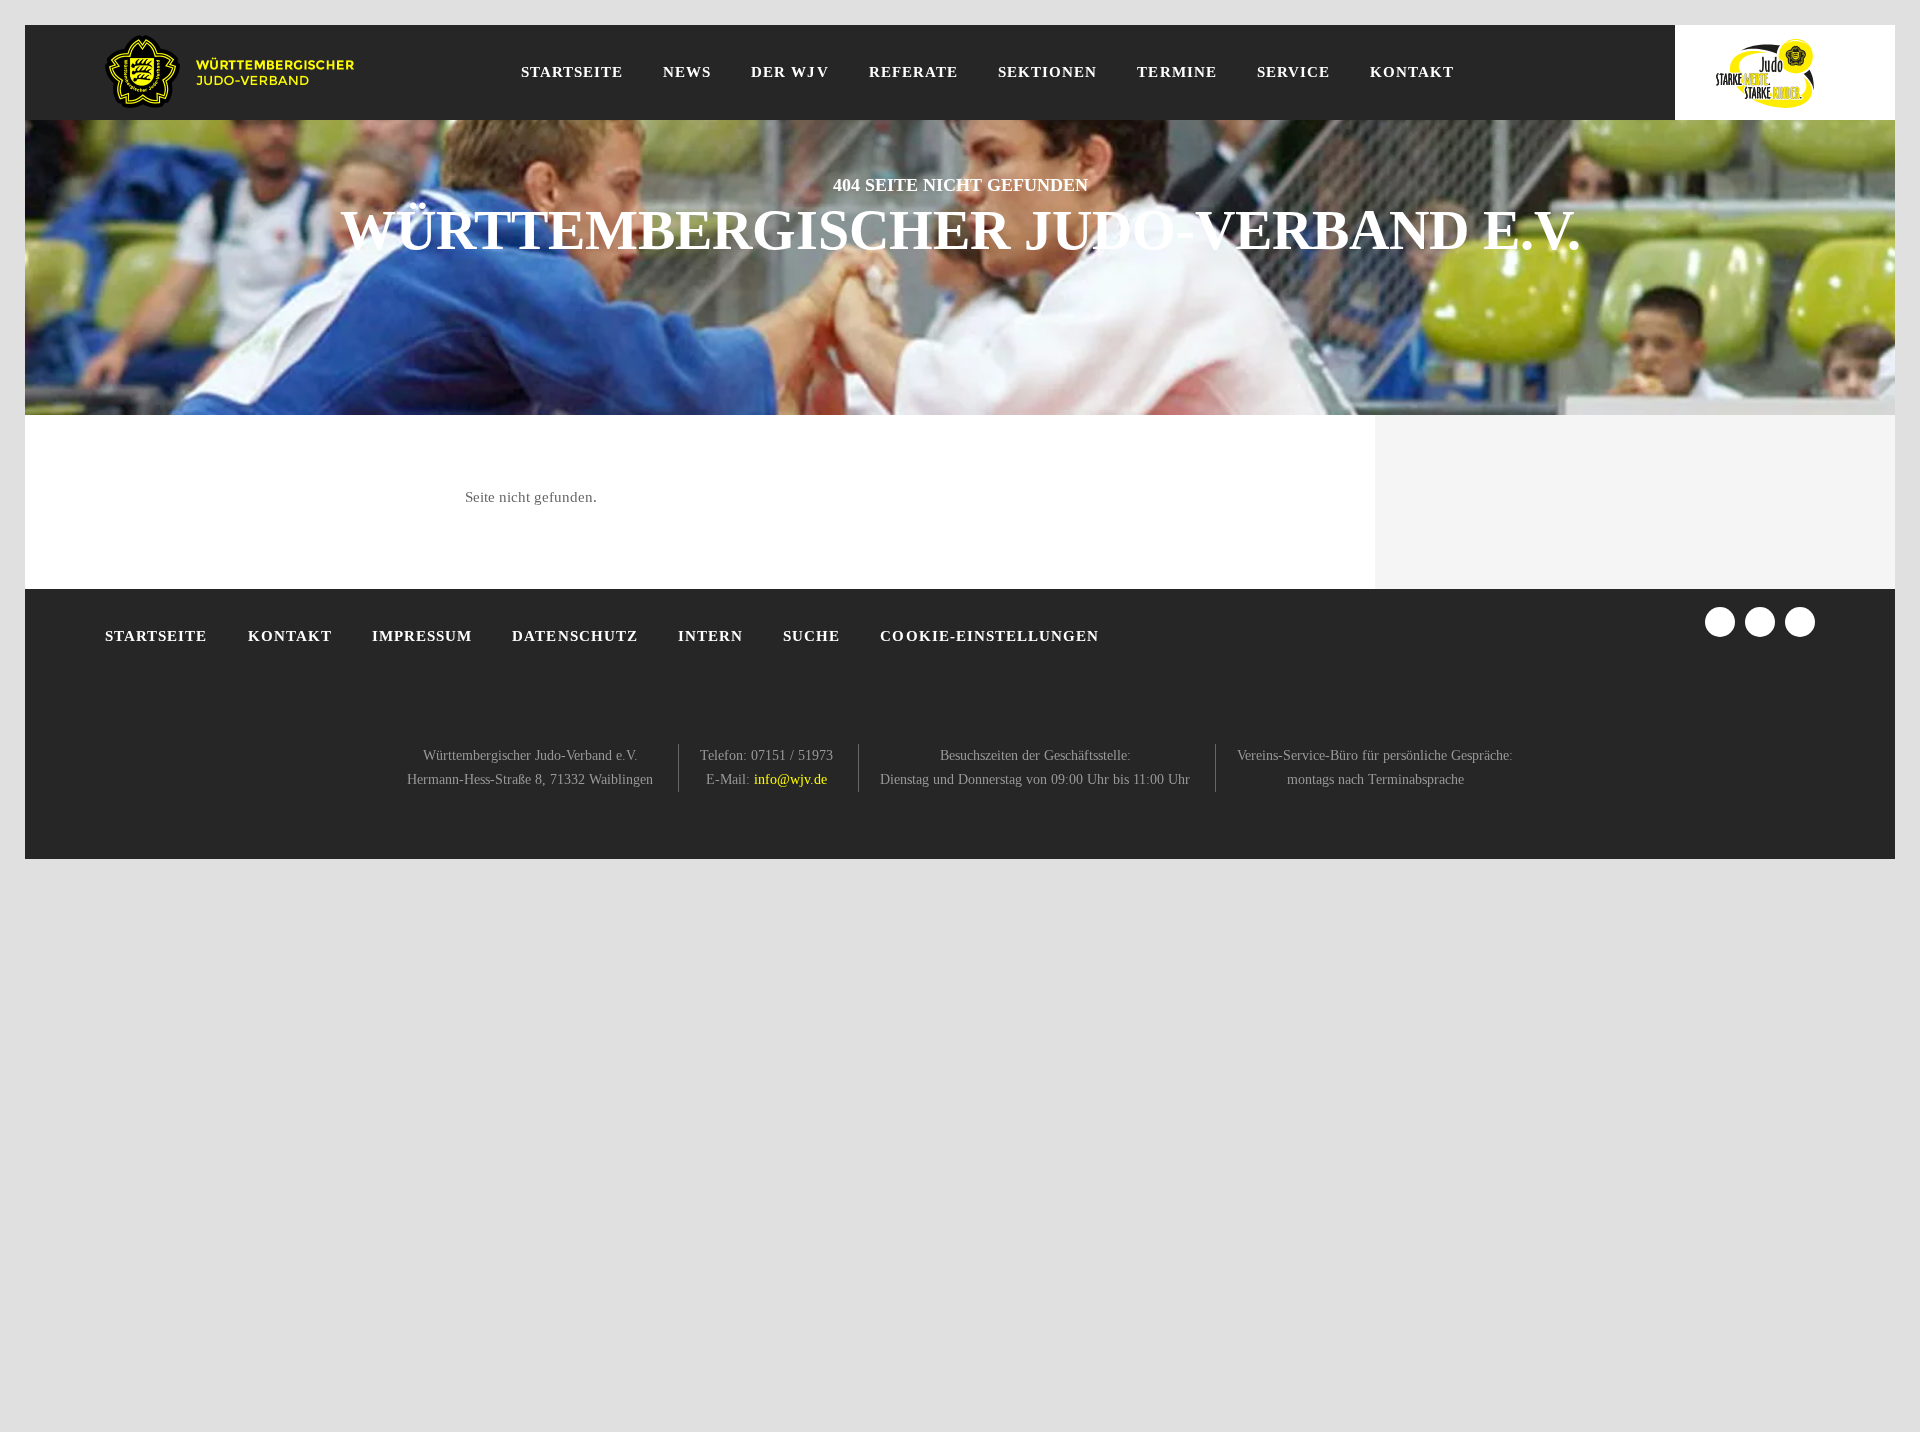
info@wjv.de (790, 779)
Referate (913, 72)
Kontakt (1412, 72)
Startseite (572, 72)
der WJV (789, 72)
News (687, 72)
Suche (811, 636)
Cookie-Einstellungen (989, 636)
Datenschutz (575, 636)
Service (1293, 72)
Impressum (422, 636)
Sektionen (1047, 72)
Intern (710, 636)
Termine (1176, 72)
